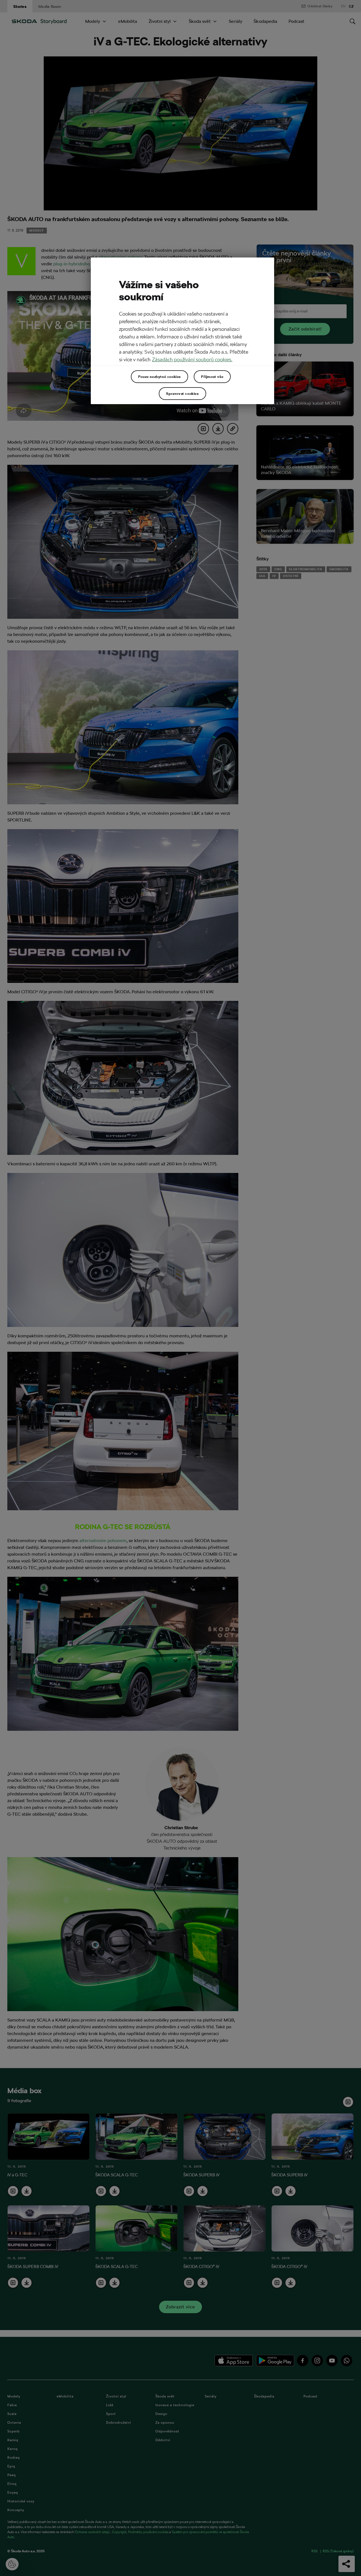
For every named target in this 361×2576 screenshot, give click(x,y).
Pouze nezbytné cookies (159, 377)
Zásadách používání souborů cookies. (192, 359)
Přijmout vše (212, 377)
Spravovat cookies (182, 393)
